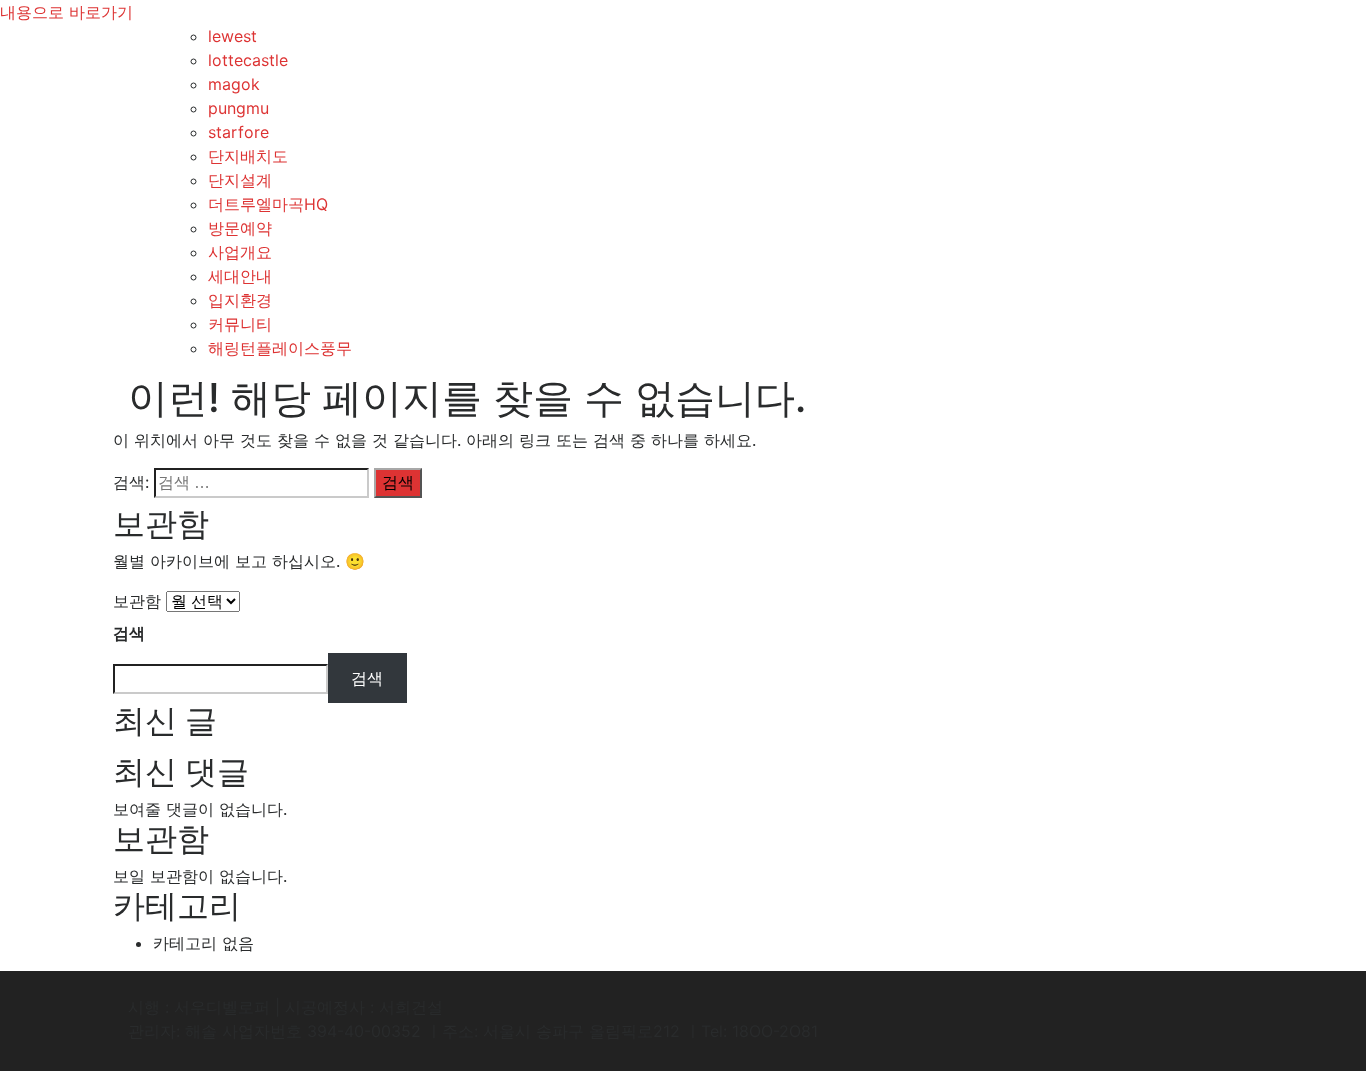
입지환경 (240, 300)
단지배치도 (248, 156)
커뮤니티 (240, 324)
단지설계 (240, 180)
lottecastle (248, 60)
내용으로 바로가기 (66, 12)
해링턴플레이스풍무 (280, 348)
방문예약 (240, 228)
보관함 (137, 601)
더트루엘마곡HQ (268, 204)
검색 (129, 633)
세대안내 (240, 276)
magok (234, 84)
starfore (238, 132)
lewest (232, 36)
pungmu (238, 108)
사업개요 (240, 252)
